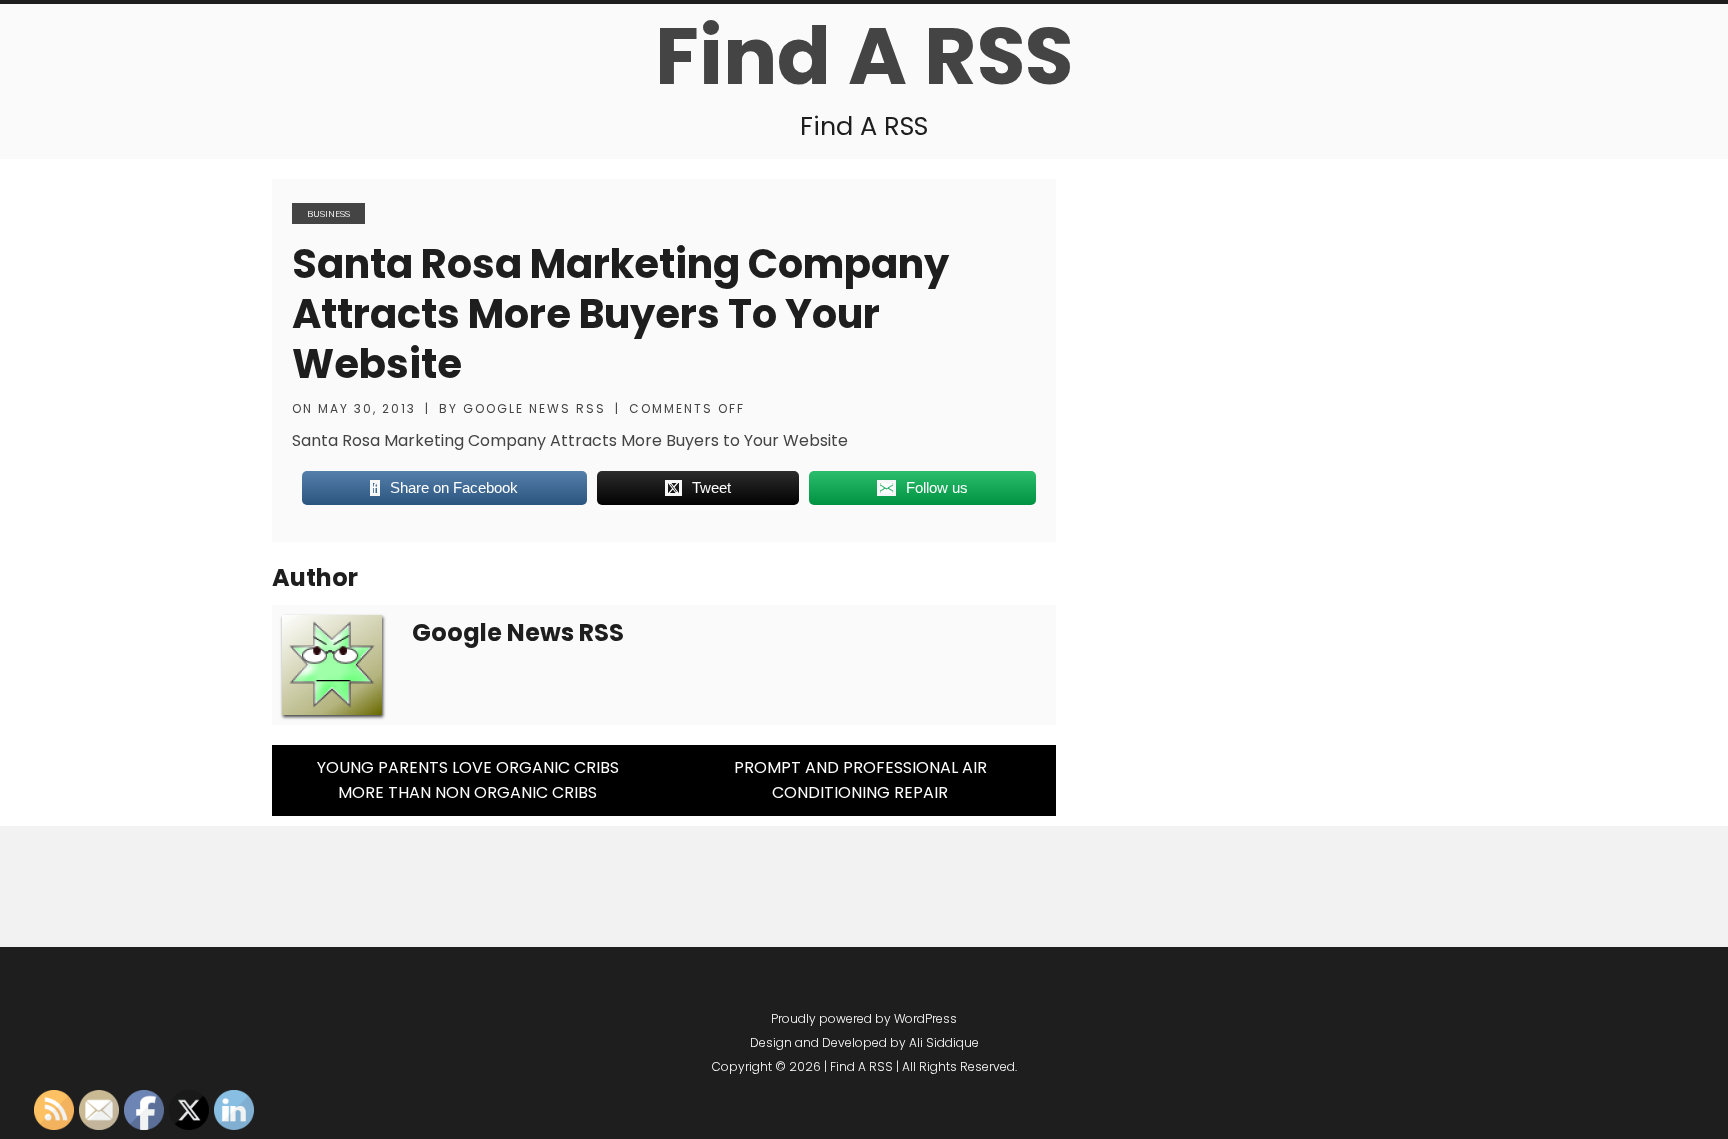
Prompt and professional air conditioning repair (860, 780)
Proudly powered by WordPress (864, 1018)
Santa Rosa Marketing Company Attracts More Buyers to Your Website (620, 314)
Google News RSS (534, 408)
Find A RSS (864, 56)
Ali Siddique (944, 1042)
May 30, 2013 (367, 408)
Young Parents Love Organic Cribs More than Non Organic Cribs (468, 780)
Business (328, 213)
